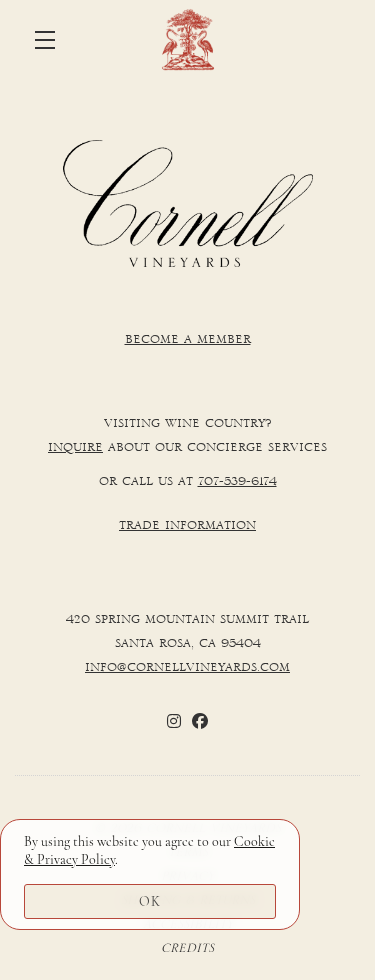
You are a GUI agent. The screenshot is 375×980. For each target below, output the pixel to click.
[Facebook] (200, 721)
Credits (187, 948)
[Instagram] (174, 721)
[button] (50, 39)
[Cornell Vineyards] (187, 204)
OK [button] (150, 901)
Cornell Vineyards (187, 39)
